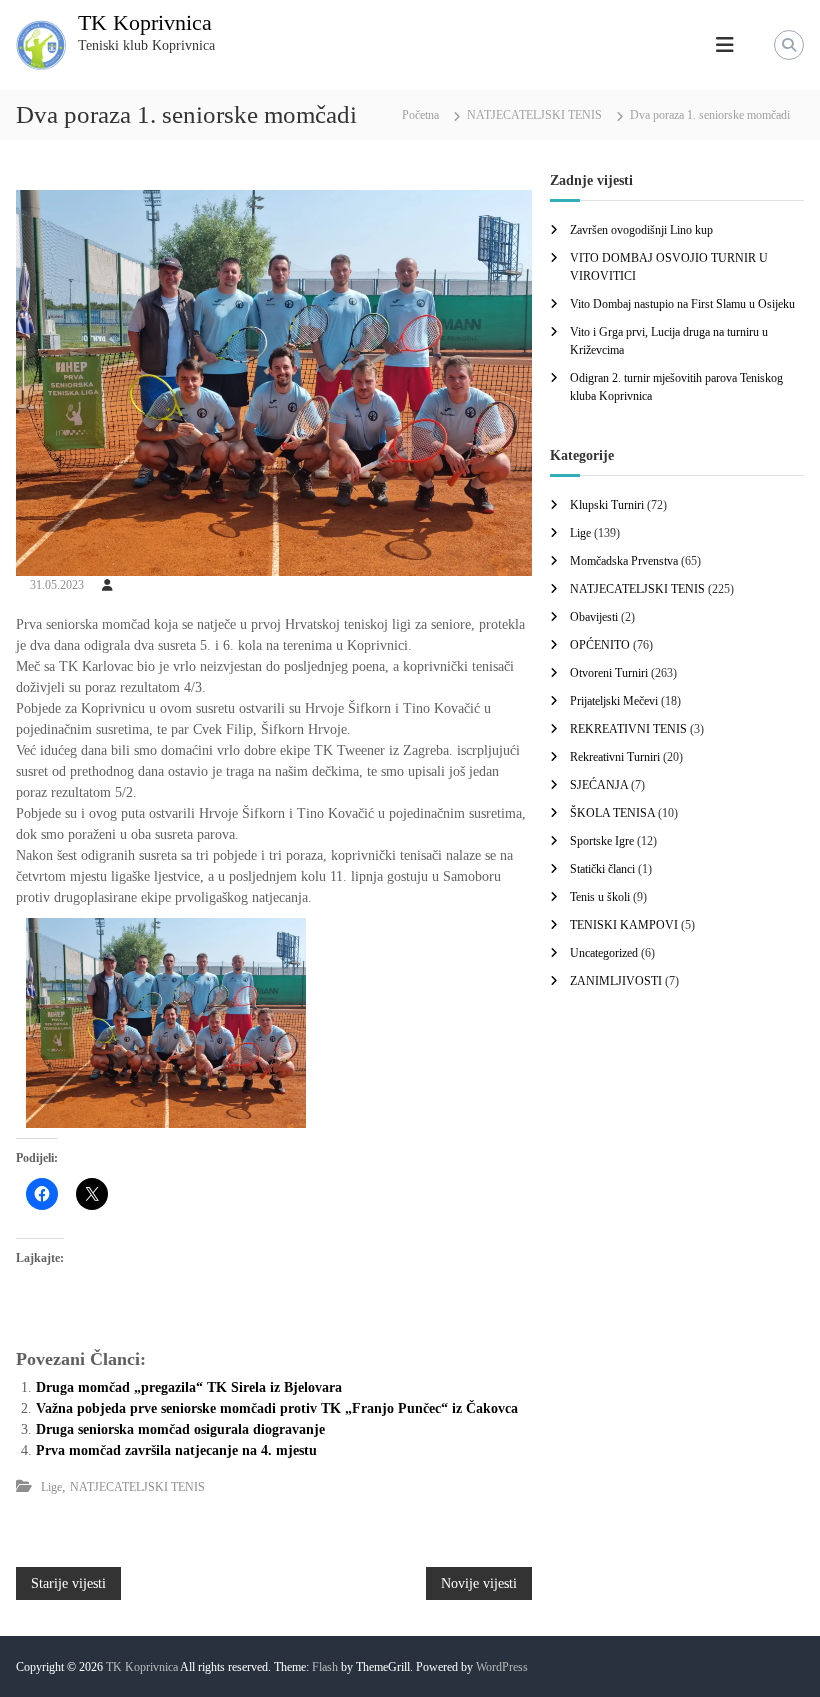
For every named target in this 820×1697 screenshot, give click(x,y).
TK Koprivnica (145, 22)
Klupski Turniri (607, 505)
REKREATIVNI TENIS (628, 729)
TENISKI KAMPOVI (624, 925)
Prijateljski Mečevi (614, 701)
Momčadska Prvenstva (624, 561)
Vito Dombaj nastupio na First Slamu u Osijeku (682, 304)
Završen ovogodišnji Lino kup (641, 230)
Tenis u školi (600, 897)
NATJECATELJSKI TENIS (534, 115)
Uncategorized (604, 953)
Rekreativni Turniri (615, 757)
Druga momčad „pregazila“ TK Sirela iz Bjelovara (189, 1387)
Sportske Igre (602, 841)
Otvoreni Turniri (609, 673)
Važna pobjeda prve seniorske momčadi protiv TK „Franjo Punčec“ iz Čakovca (277, 1408)
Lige (51, 1487)
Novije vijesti (479, 1583)
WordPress (502, 1667)
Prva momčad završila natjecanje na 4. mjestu (176, 1450)
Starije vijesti (68, 1583)
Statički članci (602, 869)
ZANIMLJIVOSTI (616, 981)
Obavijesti (594, 617)
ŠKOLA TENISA (612, 813)
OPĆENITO (600, 645)
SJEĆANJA (599, 785)
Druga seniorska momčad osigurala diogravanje (180, 1429)
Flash (325, 1667)
